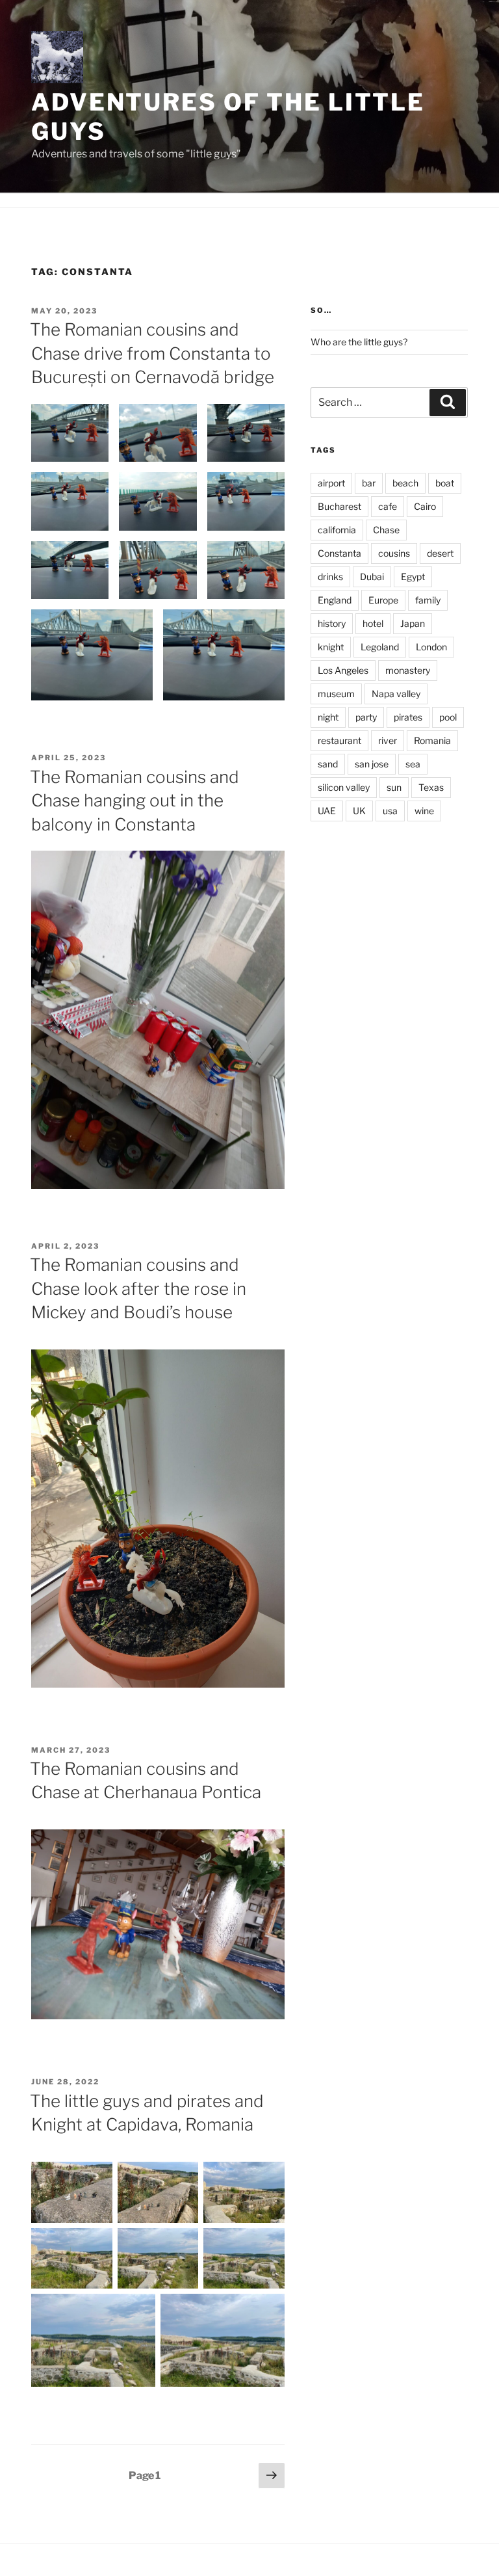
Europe (383, 600)
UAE (327, 811)
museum (336, 694)
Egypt (413, 577)
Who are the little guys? (359, 342)
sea (413, 764)
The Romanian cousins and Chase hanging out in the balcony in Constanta (134, 801)
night (328, 717)
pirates (408, 717)
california (337, 530)
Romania (432, 740)
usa (390, 811)
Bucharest (339, 506)
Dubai (372, 577)
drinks (330, 577)
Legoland (380, 647)
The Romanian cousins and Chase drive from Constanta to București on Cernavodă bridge (152, 353)
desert (440, 553)
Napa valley (396, 694)
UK (359, 811)
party (366, 717)
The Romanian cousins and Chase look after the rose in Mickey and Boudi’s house (138, 1288)
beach (405, 483)
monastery (408, 670)
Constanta (339, 553)
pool (448, 717)
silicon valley (344, 787)
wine (424, 811)
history (332, 623)
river (388, 740)
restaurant (339, 740)
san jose (372, 764)
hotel (373, 623)
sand (328, 764)
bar (369, 483)
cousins (394, 553)
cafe (388, 506)
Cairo (425, 506)
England (335, 600)
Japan (413, 623)
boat (445, 483)
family (428, 600)
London (431, 647)
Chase (386, 530)
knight (331, 647)
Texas (431, 787)
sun (394, 787)
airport (331, 483)
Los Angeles (343, 670)
